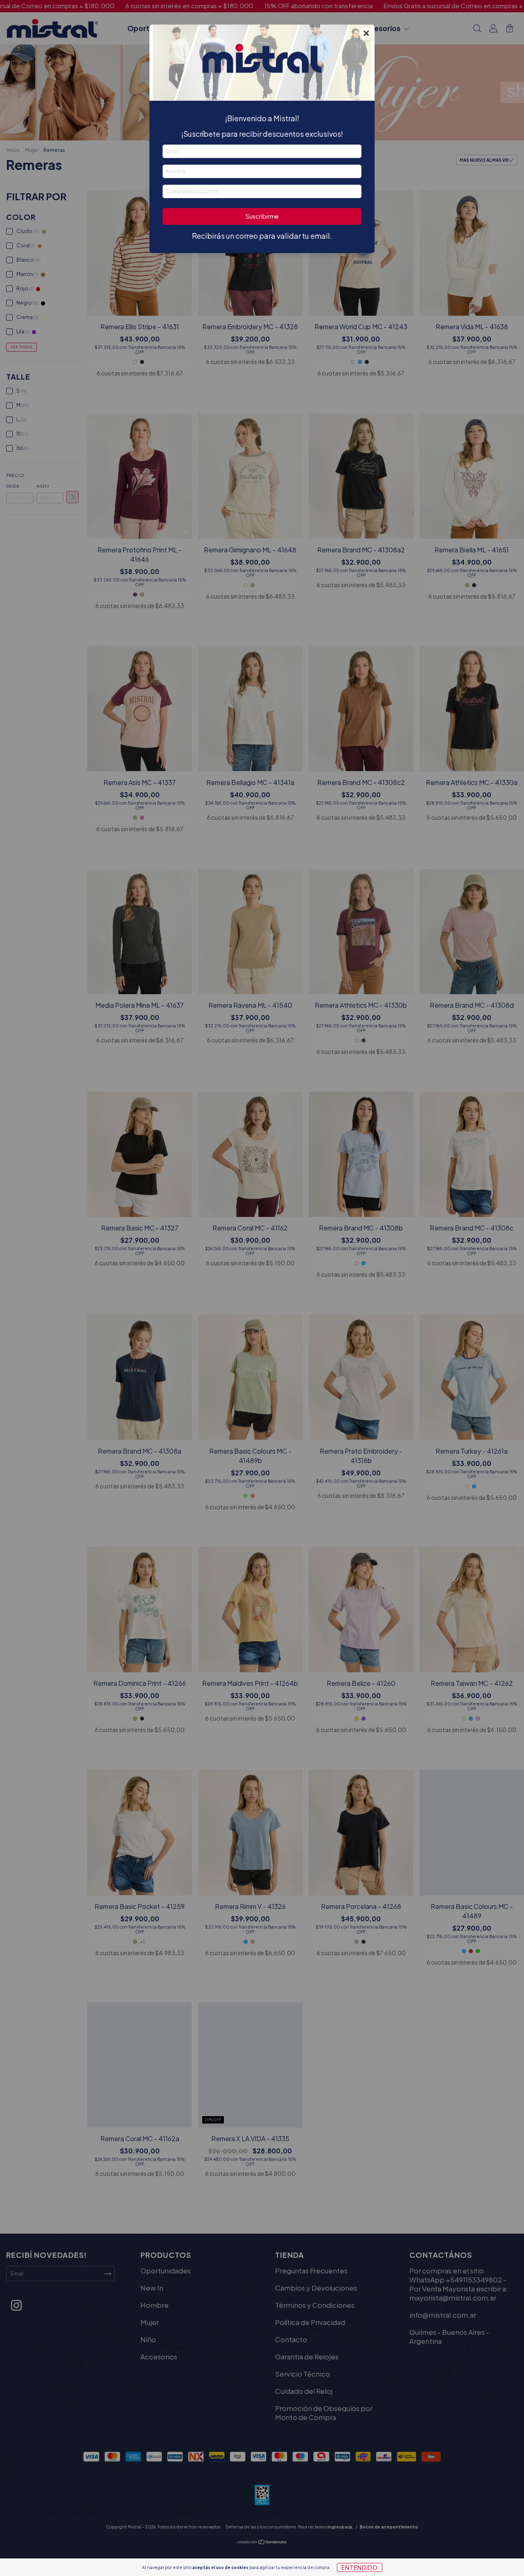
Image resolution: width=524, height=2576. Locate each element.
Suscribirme (262, 216)
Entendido (360, 2567)
